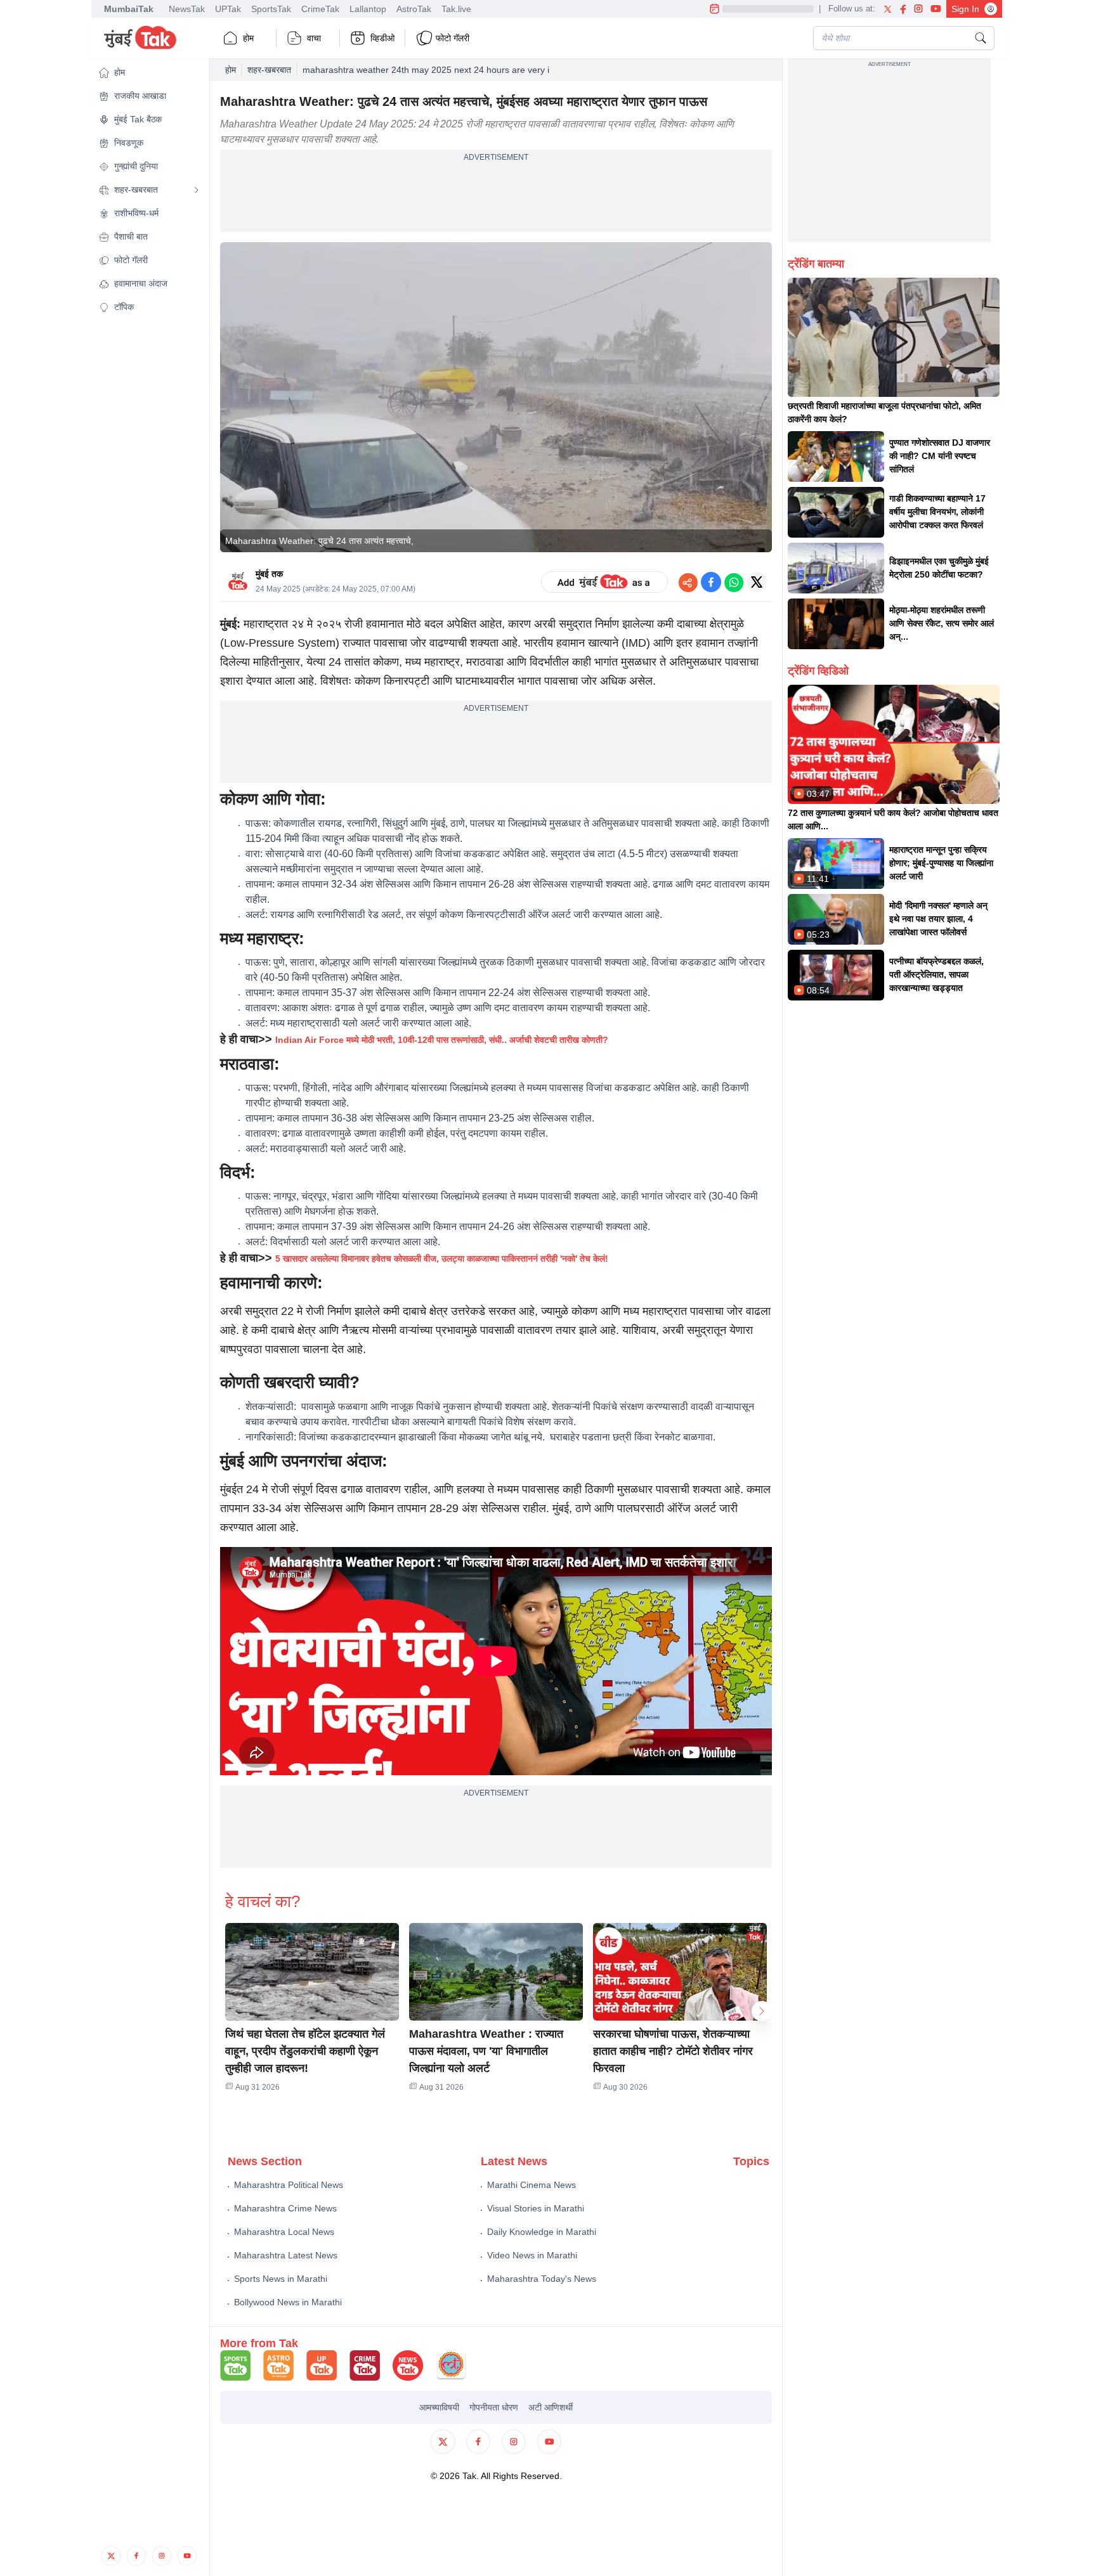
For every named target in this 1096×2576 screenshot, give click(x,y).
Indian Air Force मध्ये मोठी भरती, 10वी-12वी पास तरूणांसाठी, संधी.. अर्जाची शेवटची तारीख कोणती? (442, 1040)
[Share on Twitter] (757, 582)
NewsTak (187, 9)
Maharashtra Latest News (286, 2255)
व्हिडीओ (382, 38)
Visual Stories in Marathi (536, 2208)
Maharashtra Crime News (285, 2208)
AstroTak (414, 9)
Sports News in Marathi (281, 2279)
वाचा (314, 38)
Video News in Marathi (532, 2255)
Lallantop (368, 9)
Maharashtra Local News (284, 2232)
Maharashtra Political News (289, 2185)
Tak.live (456, 9)
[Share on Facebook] (711, 582)
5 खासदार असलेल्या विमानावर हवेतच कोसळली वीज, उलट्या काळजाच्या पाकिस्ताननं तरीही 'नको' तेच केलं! (442, 1259)
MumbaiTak (129, 9)
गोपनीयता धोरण (494, 2407)
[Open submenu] (197, 190)
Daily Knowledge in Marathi (542, 2232)
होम (248, 38)
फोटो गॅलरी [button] (453, 38)
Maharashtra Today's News (542, 2279)
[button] (149, 73)
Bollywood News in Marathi (288, 2302)
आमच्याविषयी (439, 2407)
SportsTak (271, 9)
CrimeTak (320, 9)
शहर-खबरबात (269, 70)
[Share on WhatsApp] (734, 582)
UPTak (228, 9)
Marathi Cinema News (532, 2185)
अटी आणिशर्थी (551, 2407)
